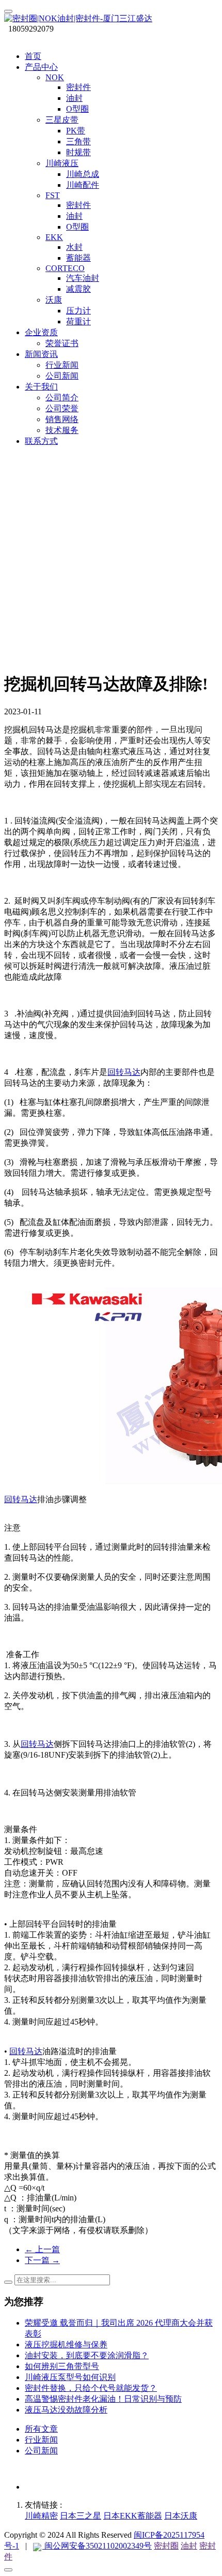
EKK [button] (54, 237)
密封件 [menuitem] (78, 87)
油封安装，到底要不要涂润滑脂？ (87, 2355)
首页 (33, 56)
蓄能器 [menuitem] (78, 258)
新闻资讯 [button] (41, 354)
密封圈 (166, 2546)
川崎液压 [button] (62, 163)
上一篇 (42, 2249)
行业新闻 (41, 2440)
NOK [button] (55, 77)
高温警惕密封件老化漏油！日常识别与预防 (103, 2399)
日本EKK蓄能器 (133, 2516)
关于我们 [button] (41, 387)
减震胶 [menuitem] (78, 289)
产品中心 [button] (41, 67)
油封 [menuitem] (74, 98)
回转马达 (124, 1072)
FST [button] (53, 195)
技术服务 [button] (62, 430)
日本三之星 (81, 2516)
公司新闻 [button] (62, 376)
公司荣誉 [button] (62, 408)
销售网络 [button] (62, 419)
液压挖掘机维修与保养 (66, 2345)
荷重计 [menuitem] (78, 321)
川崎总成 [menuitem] (83, 174)
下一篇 (42, 2260)
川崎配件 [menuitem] (83, 185)
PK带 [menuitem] (76, 131)
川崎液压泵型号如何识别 (70, 2377)
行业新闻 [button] (62, 365)
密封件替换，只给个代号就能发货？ (91, 2388)
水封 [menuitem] (74, 247)
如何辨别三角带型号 (62, 2366)
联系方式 (41, 441)
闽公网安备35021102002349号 (97, 2546)
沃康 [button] (54, 300)
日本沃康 (181, 2516)
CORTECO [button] (65, 268)
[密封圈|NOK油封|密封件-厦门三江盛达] (111, 19)
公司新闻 (41, 2451)
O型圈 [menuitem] (77, 109)
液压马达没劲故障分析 (66, 2410)
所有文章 (41, 2429)
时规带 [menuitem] (78, 152)
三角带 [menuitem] (78, 141)
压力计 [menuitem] (78, 311)
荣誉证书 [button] (62, 343)
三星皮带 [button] (62, 120)
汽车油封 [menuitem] (83, 278)
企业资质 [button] (41, 332)
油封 (189, 2546)
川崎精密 (41, 2516)
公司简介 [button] (62, 398)
